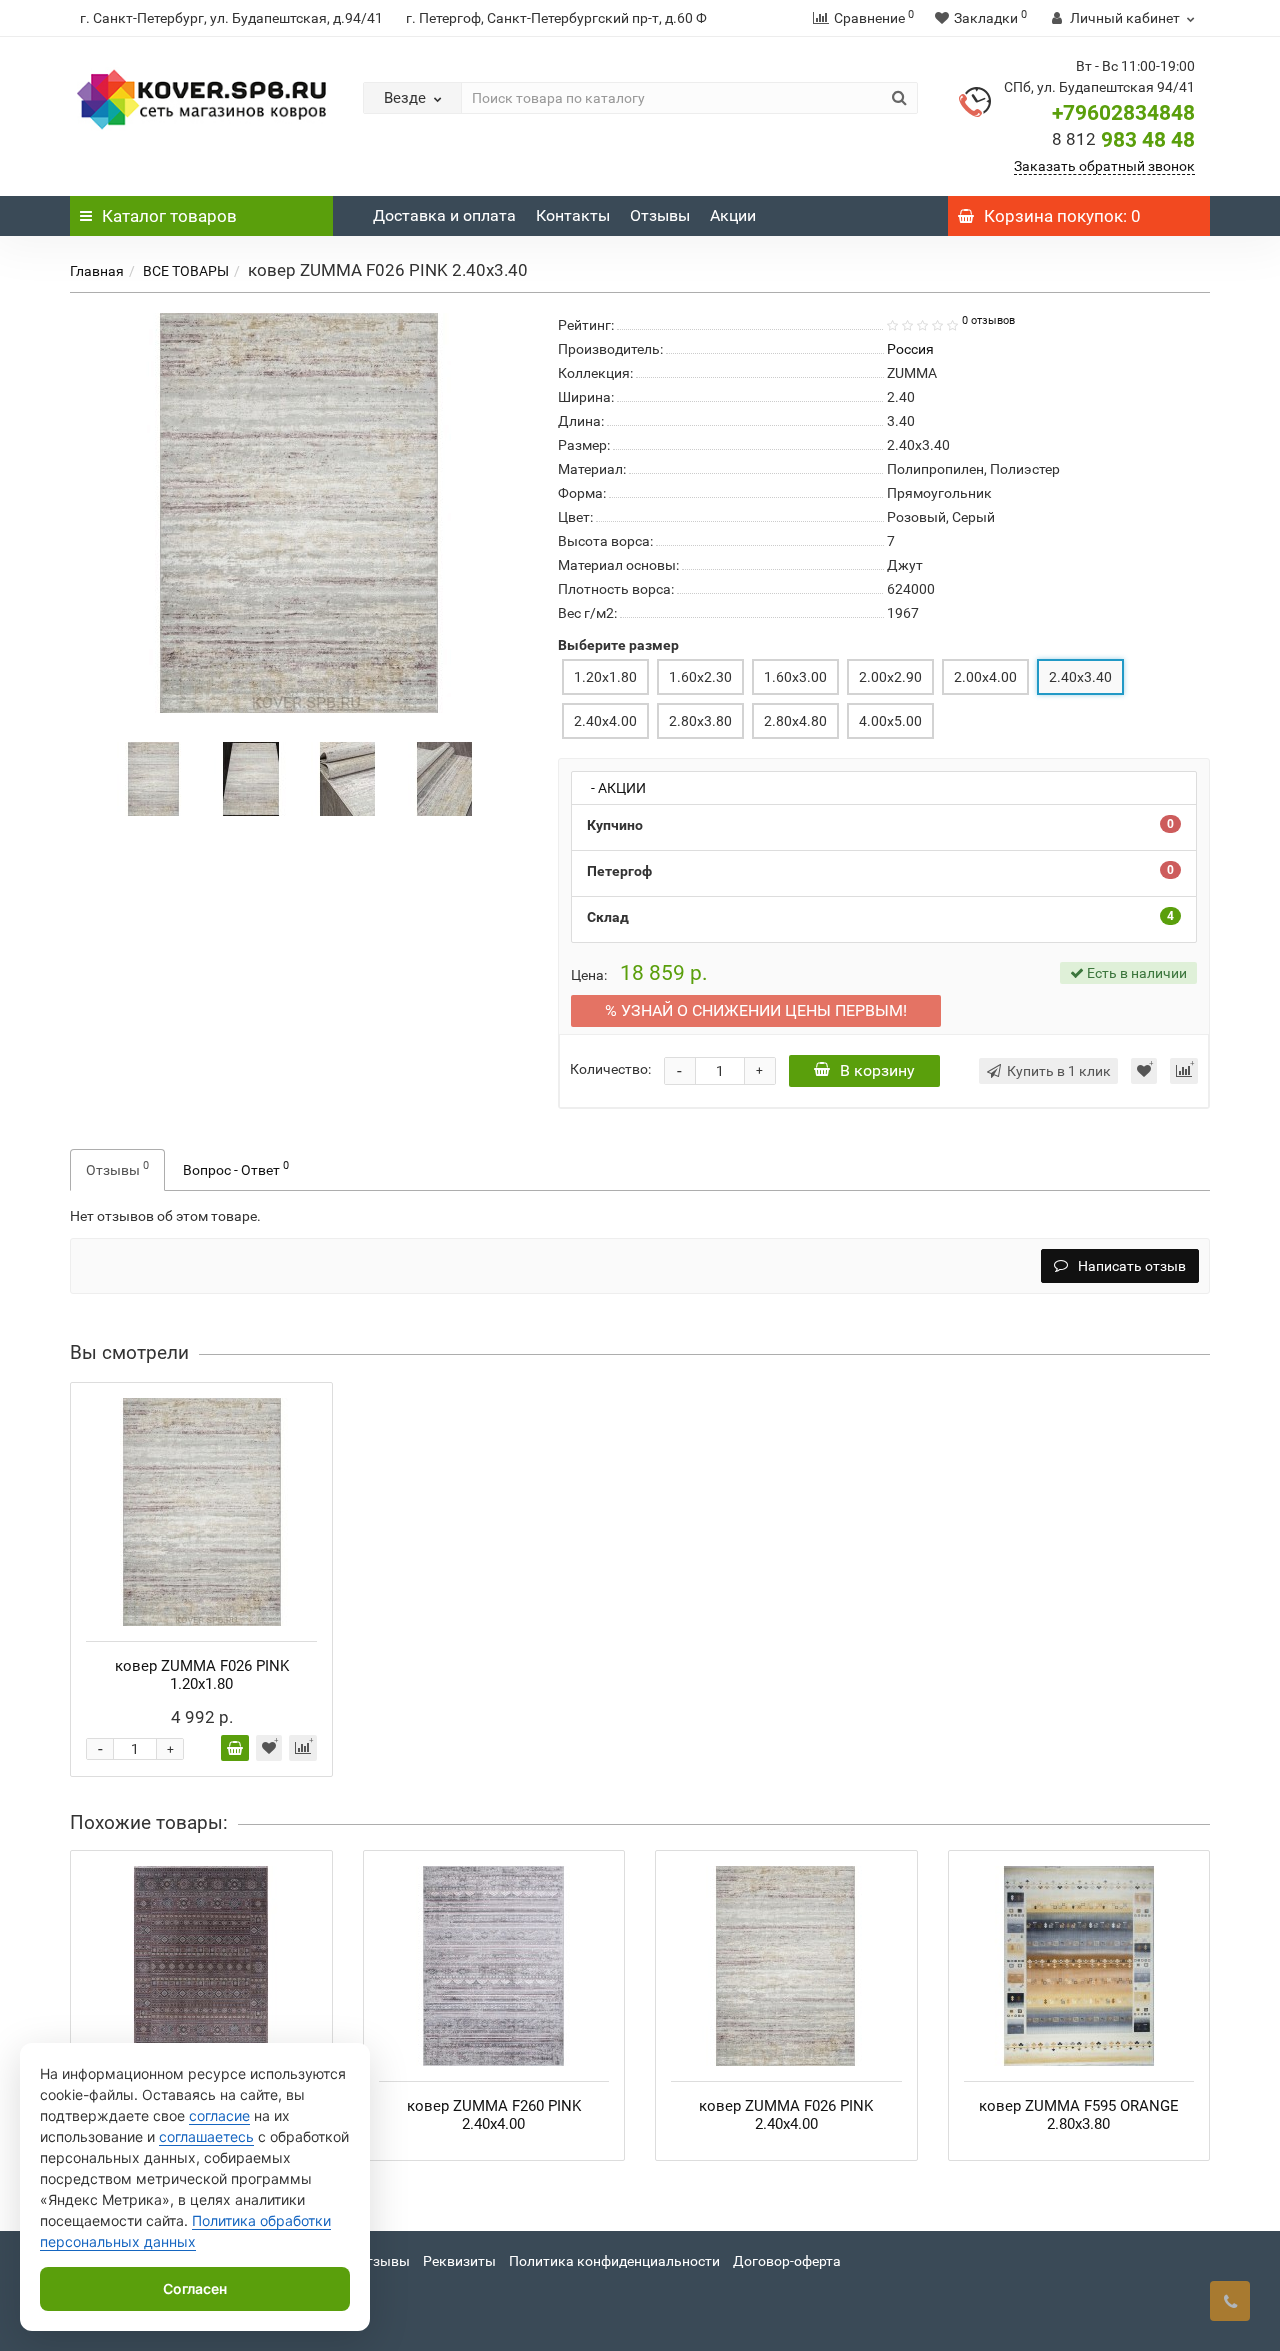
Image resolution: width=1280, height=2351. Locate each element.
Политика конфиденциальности (614, 2261)
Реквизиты (459, 2261)
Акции (733, 215)
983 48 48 (1123, 140)
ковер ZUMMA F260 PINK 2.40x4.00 (494, 2115)
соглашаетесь (206, 2136)
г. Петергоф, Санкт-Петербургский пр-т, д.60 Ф (556, 18)
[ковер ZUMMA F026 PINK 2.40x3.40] (154, 777)
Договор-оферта (787, 2261)
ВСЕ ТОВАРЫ (186, 271)
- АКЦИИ (614, 788)
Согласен (195, 2288)
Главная (97, 271)
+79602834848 (1123, 113)
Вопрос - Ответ (236, 1168)
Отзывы (660, 215)
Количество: (610, 1069)
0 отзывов (988, 320)
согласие (219, 2115)
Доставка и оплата (444, 215)
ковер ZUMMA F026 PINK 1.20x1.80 (202, 1675)
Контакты (573, 215)
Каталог (169, 216)
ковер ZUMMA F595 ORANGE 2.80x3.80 (1079, 2115)
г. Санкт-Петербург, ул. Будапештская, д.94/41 (231, 18)
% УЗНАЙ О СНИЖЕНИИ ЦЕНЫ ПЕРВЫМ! (756, 1010)
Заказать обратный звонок (1104, 166)
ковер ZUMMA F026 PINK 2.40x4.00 (786, 2115)
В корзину (877, 1070)
